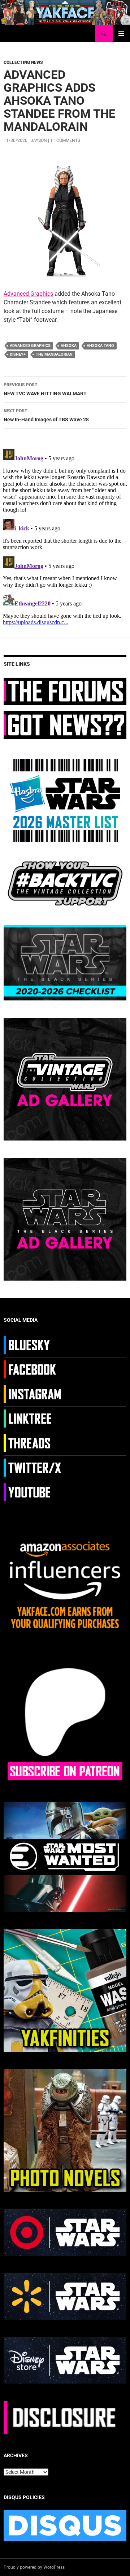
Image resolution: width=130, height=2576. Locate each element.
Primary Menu (121, 34)
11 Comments (65, 140)
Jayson (39, 140)
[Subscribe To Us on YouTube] (33, 1492)
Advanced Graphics (28, 294)
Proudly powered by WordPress (34, 2567)
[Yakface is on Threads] (33, 1443)
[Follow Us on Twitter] (33, 1467)
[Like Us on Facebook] (33, 1369)
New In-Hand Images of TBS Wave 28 (46, 415)
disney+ (18, 354)
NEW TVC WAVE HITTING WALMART (45, 389)
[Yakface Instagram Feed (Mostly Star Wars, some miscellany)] (33, 1394)
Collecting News (23, 62)
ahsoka (69, 346)
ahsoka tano (100, 346)
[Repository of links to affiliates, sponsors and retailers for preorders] (33, 1418)
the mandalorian (54, 354)
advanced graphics (30, 346)
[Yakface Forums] (65, 691)
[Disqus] (65, 536)
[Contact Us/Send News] (65, 725)
